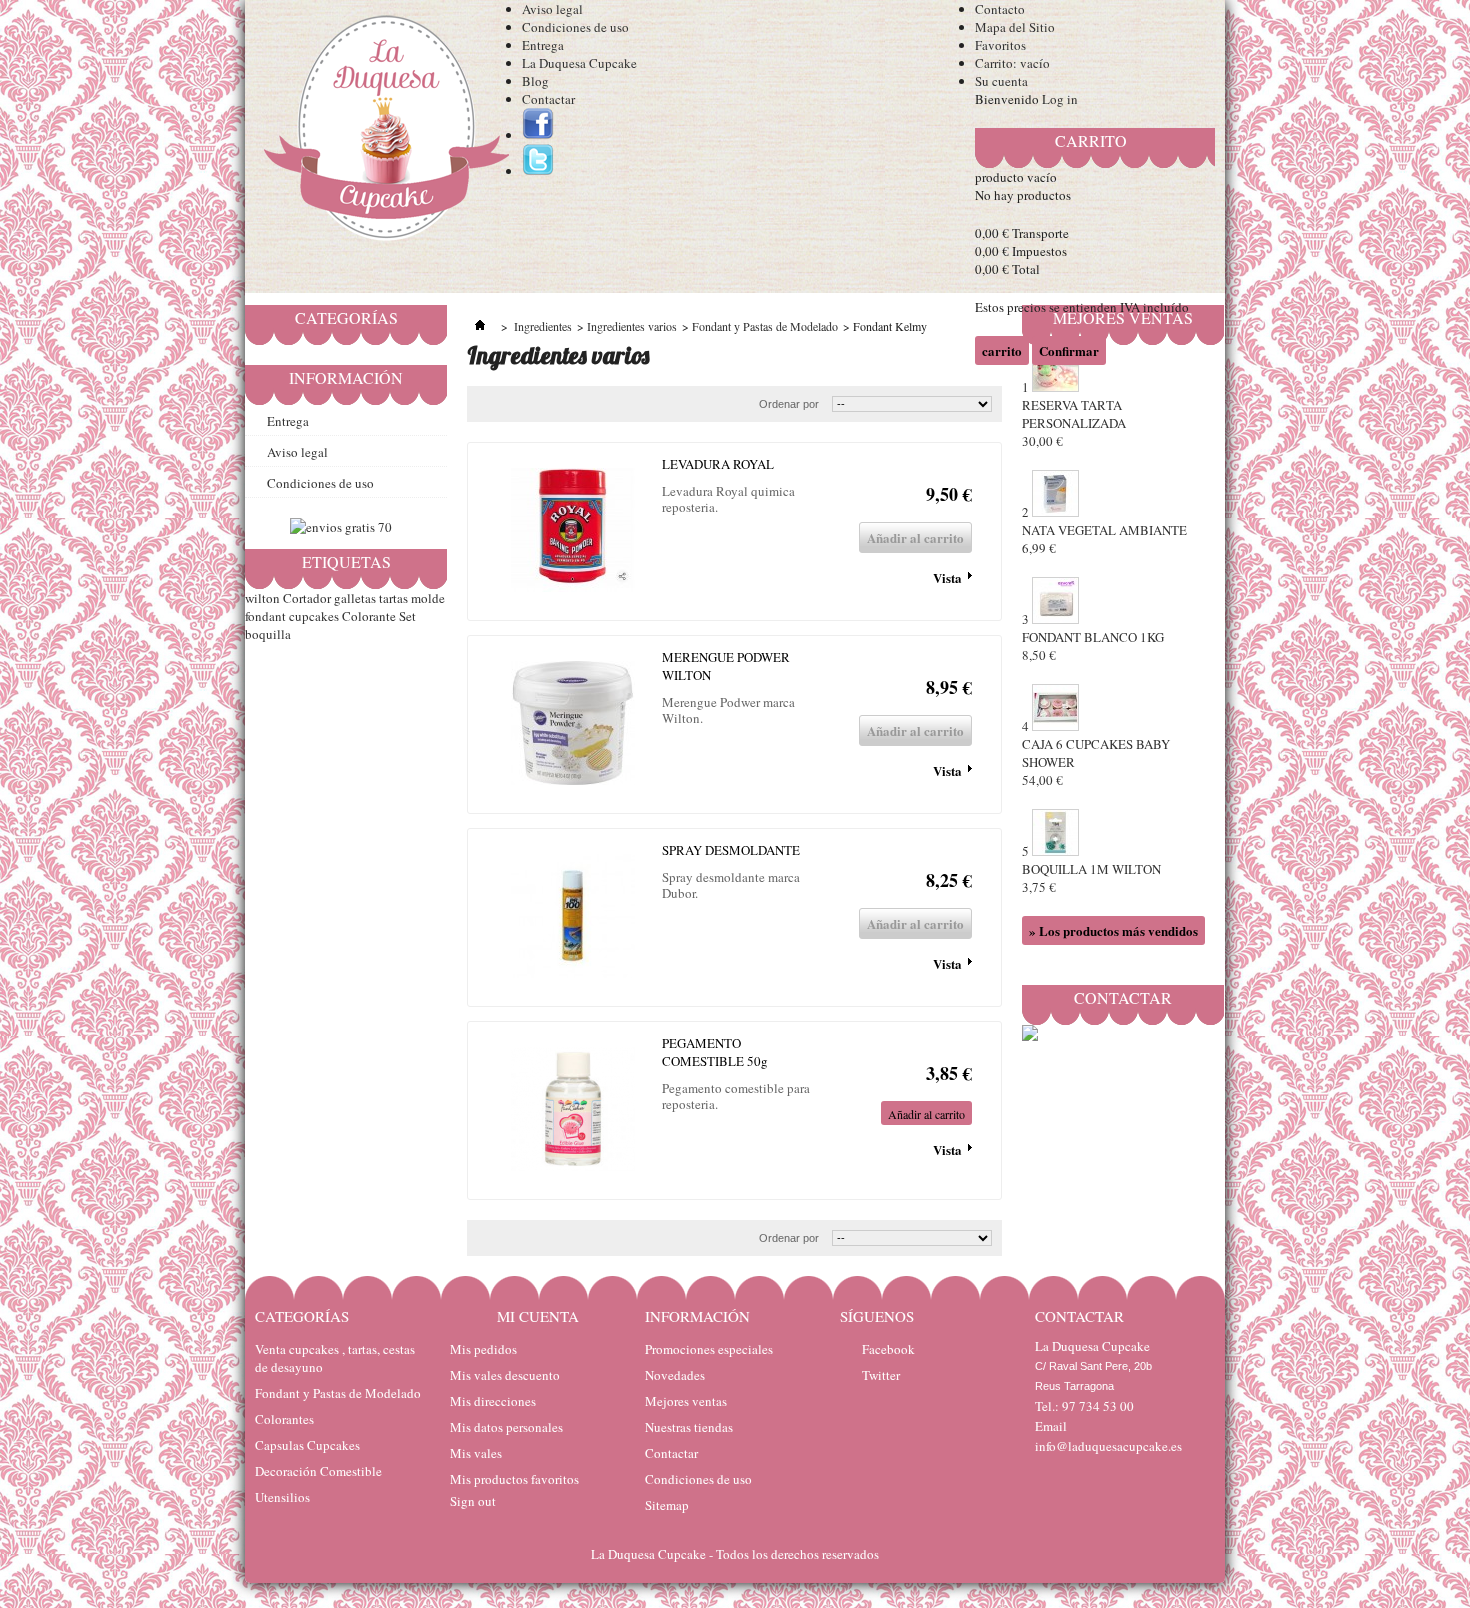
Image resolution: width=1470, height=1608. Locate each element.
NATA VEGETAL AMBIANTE (1104, 539)
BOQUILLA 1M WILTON (1091, 878)
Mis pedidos (483, 1349)
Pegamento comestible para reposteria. (736, 1096)
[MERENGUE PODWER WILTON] (573, 724)
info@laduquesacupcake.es (1108, 1446)
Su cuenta (1001, 81)
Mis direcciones (493, 1401)
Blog (535, 81)
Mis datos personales (506, 1427)
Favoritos (1000, 45)
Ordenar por (789, 1238)
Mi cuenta (538, 1316)
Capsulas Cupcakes (307, 1445)
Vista (947, 577)
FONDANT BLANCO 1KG (1093, 646)
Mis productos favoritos (514, 1479)
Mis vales (476, 1453)
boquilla (268, 634)
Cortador (307, 598)
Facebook (888, 1349)
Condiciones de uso (575, 27)
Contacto (1000, 9)
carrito (1091, 140)
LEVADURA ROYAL (718, 464)
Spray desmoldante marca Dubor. (731, 885)
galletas (355, 598)
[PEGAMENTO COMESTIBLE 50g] (573, 1110)
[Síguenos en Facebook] (538, 135)
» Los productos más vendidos (1113, 930)
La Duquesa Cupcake (579, 63)
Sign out (473, 1501)
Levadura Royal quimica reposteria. (728, 499)
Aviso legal (552, 9)
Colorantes (284, 1419)
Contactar (548, 99)
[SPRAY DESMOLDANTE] (573, 917)
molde (428, 598)
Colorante (369, 616)
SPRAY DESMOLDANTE (731, 850)
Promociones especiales (709, 1349)
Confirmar (1069, 350)
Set (407, 616)
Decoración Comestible (318, 1471)
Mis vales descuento (505, 1375)
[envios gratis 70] (341, 527)
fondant (265, 616)
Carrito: (1012, 63)
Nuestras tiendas (689, 1427)
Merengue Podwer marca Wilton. (728, 710)
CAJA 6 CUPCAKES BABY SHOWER (1096, 762)
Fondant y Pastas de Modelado (338, 1393)
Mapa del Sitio (1015, 27)
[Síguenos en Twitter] (538, 171)
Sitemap (667, 1505)
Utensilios (282, 1497)
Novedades (675, 1375)
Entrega (543, 45)
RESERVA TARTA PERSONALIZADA (1074, 423)
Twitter (881, 1375)
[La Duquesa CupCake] (383, 132)
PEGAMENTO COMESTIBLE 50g (715, 1052)
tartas (393, 598)
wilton (262, 598)
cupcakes (314, 616)
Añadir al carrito (926, 1114)
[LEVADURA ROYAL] (573, 531)
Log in (1060, 99)
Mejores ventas (686, 1401)
